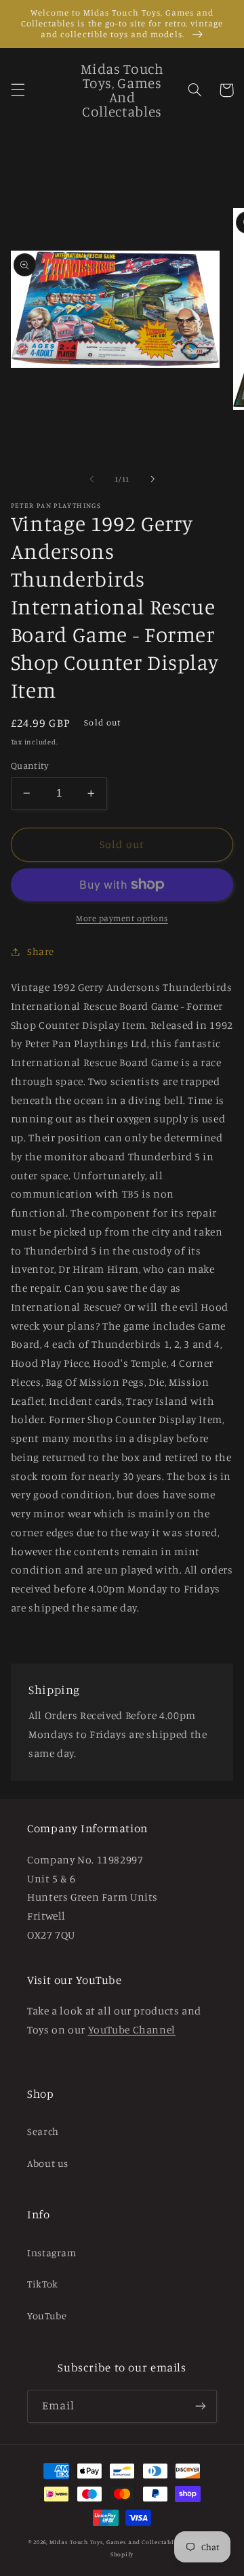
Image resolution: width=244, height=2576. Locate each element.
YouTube (47, 2316)
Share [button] (41, 951)
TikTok (43, 2284)
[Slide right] (152, 479)
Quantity (29, 765)
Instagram (52, 2253)
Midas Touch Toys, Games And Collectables (115, 2542)
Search (43, 2131)
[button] (18, 90)
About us (48, 2163)
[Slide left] (91, 479)
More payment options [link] (122, 918)
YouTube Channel (132, 2030)
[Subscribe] (201, 2406)
